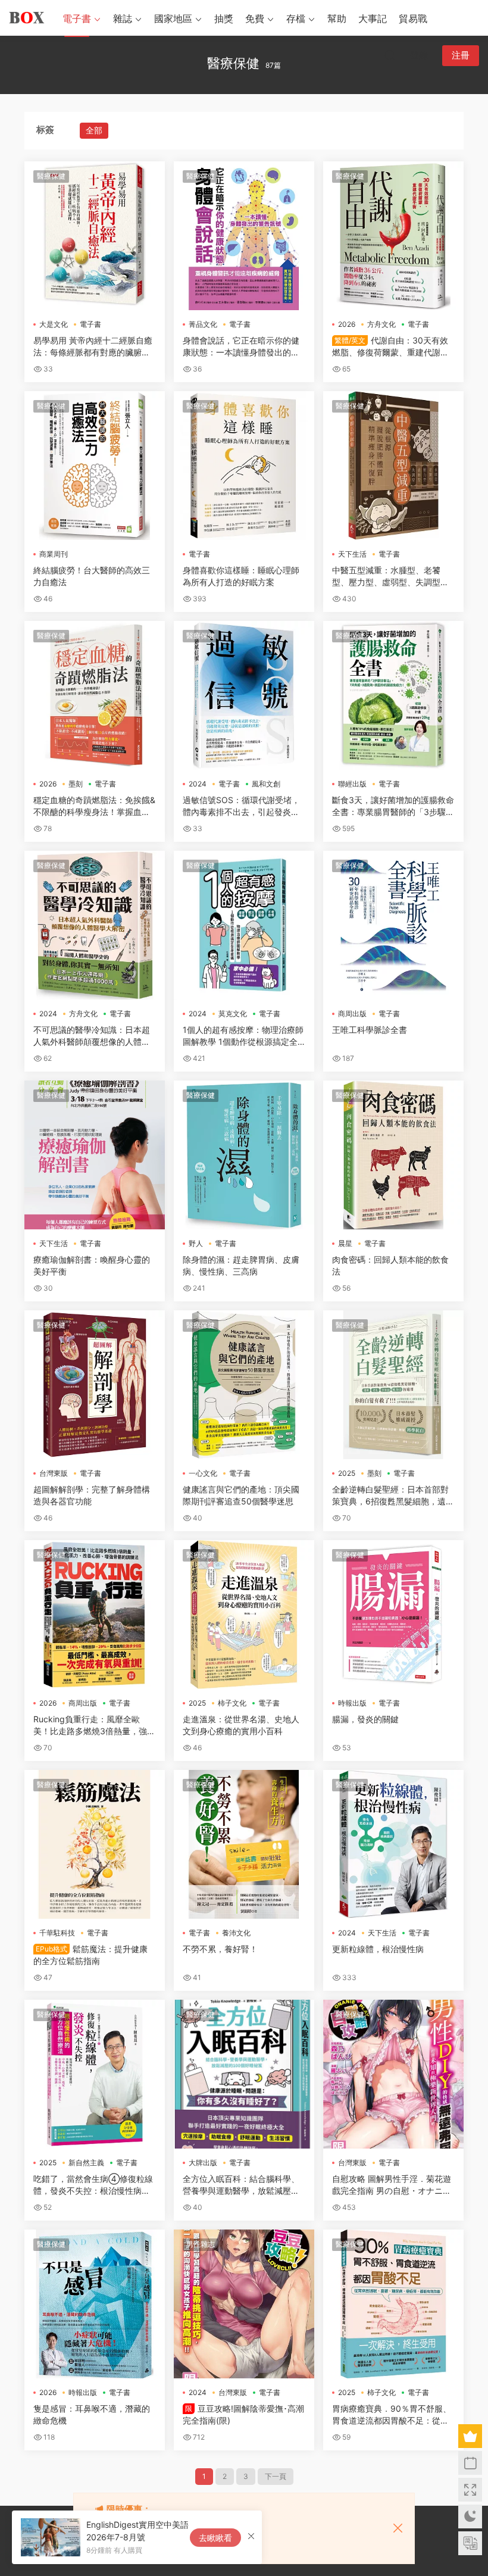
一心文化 (203, 1473)
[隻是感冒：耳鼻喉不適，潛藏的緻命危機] (95, 2304)
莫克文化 (233, 1014)
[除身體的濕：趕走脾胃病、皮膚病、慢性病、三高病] (244, 1155)
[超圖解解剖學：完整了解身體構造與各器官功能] (95, 1385)
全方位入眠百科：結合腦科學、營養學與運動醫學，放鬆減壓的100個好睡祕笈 (243, 2185)
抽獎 (224, 18)
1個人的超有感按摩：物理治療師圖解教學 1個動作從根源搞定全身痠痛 (243, 1036)
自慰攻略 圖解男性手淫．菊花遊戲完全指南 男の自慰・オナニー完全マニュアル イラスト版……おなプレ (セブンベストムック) (392, 2185)
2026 (347, 324)
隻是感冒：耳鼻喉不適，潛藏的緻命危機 (92, 2414)
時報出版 (352, 1703)
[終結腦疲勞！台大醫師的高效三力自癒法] (95, 466)
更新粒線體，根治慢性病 (378, 1949)
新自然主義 (86, 2163)
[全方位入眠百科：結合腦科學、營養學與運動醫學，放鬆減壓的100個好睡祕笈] (244, 2074)
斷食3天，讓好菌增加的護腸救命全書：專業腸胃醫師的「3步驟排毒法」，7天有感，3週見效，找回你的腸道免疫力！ (393, 806)
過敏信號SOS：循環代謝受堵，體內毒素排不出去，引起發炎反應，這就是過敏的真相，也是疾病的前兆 (241, 806)
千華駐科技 (57, 1933)
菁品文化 (203, 324)
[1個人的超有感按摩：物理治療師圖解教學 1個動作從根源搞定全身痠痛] (244, 925)
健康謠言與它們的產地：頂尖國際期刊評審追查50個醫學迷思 (241, 1495)
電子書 (77, 18)
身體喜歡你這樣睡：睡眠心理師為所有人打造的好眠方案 (241, 576)
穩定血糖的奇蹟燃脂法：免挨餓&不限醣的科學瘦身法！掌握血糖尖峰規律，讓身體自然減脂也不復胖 (94, 806)
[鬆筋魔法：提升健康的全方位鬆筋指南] (95, 1844)
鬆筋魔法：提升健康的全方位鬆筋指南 (90, 1955)
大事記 (373, 18)
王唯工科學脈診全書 (370, 1030)
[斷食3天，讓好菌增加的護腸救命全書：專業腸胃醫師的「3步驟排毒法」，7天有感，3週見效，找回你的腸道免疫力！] (393, 695)
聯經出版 (352, 784)
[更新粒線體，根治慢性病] (393, 1844)
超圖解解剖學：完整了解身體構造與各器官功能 (92, 1495)
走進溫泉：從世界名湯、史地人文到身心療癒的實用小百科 (241, 1725)
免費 (255, 18)
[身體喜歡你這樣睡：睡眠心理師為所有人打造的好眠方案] (244, 466)
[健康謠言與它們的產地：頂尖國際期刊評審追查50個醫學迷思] (244, 1385)
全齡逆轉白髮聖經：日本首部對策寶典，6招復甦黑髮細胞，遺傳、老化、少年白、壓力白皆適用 (390, 1496)
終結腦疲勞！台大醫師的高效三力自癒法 (92, 576)
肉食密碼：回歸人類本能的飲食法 (390, 1265)
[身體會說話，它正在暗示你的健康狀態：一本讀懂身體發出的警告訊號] (244, 236)
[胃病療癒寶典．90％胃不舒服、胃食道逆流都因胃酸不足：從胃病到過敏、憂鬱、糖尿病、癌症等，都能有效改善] (393, 2304)
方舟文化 (381, 324)
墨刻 (76, 784)
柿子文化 (232, 1703)
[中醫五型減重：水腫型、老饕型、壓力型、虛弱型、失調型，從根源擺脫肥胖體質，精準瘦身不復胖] (393, 466)
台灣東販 (54, 1473)
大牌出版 (203, 2163)
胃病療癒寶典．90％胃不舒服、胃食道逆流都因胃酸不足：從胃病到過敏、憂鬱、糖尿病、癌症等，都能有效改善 (392, 2415)
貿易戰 (413, 18)
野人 (196, 1243)
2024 (198, 784)
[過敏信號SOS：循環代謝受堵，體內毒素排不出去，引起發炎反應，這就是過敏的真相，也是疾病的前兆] (244, 695)
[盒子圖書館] (27, 18)
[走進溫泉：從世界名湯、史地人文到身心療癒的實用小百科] (244, 1615)
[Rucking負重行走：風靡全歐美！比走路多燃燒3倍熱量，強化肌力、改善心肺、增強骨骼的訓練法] (95, 1615)
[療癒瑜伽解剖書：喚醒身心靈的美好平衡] (95, 1155)
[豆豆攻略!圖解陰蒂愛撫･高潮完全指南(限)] (244, 2304)
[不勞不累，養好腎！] (244, 1844)
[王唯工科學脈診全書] (393, 925)
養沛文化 (236, 1933)
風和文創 (266, 784)
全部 (94, 130)
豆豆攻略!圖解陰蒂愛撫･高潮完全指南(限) (243, 2414)
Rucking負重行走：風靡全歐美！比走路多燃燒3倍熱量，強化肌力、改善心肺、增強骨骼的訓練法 (94, 1726)
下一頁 (276, 2476)
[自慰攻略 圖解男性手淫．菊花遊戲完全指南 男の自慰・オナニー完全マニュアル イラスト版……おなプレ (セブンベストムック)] (393, 2074)
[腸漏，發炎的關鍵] (393, 1615)
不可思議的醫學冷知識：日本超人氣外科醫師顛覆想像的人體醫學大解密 (92, 1036)
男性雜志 (201, 2244)
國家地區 (173, 18)
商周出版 (352, 1014)
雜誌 (123, 18)
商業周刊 (54, 554)
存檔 (296, 18)
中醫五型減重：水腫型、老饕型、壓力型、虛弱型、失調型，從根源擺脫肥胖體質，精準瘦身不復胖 (390, 577)
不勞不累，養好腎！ (220, 1949)
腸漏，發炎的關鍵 (365, 1719)
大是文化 (54, 324)
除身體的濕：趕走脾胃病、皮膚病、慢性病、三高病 (241, 1265)
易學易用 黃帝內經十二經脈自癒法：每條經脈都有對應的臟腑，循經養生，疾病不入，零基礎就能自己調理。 (93, 347)
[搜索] (390, 55)
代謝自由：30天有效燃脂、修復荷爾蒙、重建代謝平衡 (390, 347)
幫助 (337, 18)
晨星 (345, 1243)
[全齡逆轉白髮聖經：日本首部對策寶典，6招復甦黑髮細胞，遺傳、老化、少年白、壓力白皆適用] (393, 1385)
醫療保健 (51, 176)
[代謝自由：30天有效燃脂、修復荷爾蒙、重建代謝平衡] (393, 236)
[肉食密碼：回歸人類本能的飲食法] (393, 1155)
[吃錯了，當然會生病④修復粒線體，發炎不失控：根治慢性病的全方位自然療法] (95, 2074)
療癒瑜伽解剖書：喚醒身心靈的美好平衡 (92, 1265)
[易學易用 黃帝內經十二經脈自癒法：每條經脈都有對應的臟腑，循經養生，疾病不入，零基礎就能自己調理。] (95, 236)
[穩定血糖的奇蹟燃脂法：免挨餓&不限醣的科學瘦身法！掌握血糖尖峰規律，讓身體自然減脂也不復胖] (95, 695)
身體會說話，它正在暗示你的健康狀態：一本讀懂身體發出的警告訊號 (241, 347)
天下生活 (352, 554)
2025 (347, 1473)
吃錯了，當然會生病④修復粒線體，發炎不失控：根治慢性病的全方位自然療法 (93, 2185)
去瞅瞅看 (215, 2538)
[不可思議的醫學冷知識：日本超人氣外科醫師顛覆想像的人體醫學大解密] (95, 925)
